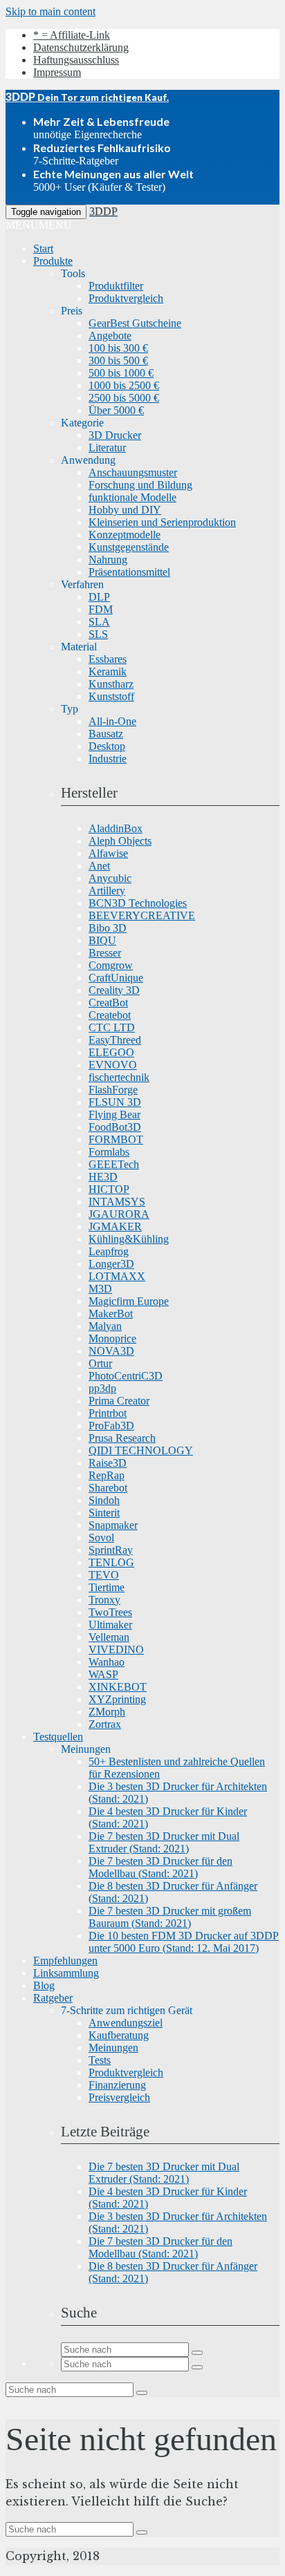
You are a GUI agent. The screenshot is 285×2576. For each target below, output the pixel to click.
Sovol (101, 1538)
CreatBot (108, 1003)
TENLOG (111, 1562)
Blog (44, 1985)
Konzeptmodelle (125, 535)
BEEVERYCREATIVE (142, 915)
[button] (39, 225)
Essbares (108, 659)
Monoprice (112, 1338)
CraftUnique (116, 978)
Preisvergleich (119, 2097)
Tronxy (104, 1600)
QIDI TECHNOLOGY (141, 1450)
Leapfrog (109, 1251)
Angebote (110, 336)
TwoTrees (110, 1612)
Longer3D (111, 1264)
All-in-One (112, 721)
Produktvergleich (126, 298)
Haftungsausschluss (76, 60)
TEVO (104, 1575)
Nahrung (108, 560)
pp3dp (102, 1388)
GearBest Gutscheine (135, 323)
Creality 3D (114, 990)
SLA (99, 622)
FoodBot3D (115, 1127)
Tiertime (107, 1587)
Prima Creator (119, 1401)
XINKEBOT (118, 1687)
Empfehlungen (65, 1961)
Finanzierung (117, 2085)
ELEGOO (111, 1052)
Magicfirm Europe (129, 1301)
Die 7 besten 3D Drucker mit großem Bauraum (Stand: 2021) (170, 1917)
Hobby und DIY (125, 510)
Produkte (53, 261)
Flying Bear (114, 1115)
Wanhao (107, 1662)
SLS (98, 634)
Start (43, 248)
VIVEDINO (116, 1649)
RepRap (107, 1475)
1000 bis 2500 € (124, 385)
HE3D (103, 1177)
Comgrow (111, 965)
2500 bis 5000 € (124, 398)
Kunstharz (111, 684)
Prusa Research (122, 1438)
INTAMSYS (117, 1202)
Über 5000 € (116, 410)
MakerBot (111, 1314)
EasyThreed (115, 1040)
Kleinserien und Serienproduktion (162, 522)
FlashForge (113, 1090)
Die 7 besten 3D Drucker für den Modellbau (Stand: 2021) (160, 1867)
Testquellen (58, 1737)
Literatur (107, 448)
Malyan (105, 1326)
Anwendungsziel (126, 2023)
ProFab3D (111, 1426)
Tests (100, 2060)
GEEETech (114, 1164)
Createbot (110, 1015)
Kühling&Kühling (129, 1239)
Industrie (108, 759)
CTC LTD (112, 1027)
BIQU (102, 940)
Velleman (109, 1637)
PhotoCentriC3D (126, 1376)
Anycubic (110, 878)
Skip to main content (50, 11)
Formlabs (109, 1152)
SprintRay (111, 1550)
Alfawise (108, 853)
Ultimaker (110, 1625)
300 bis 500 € (118, 360)
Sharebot (108, 1488)
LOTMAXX (117, 1276)
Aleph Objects (120, 841)
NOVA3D (111, 1351)
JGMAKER (115, 1226)
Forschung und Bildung (140, 485)
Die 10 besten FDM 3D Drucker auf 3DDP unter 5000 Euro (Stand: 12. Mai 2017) (184, 1942)
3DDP (103, 211)
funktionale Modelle (132, 497)
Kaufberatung (119, 2035)
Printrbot (108, 1413)
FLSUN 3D (115, 1102)
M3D (100, 1289)
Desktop (107, 746)
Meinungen (113, 2048)
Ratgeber (53, 1998)
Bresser (105, 953)
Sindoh (104, 1500)
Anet (99, 866)
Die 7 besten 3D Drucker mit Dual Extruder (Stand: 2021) (164, 1842)
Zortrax (105, 1724)
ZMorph (107, 1712)
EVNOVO (113, 1065)
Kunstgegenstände (129, 547)
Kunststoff (111, 696)
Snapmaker (113, 1525)
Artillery (107, 891)
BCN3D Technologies (138, 903)
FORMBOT (116, 1139)
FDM (101, 609)
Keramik (108, 671)
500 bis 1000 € (121, 373)
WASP (103, 1674)
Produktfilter (116, 286)
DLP (99, 597)
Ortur (100, 1363)
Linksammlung (66, 1973)
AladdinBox (116, 828)
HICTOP (109, 1189)
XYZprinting (117, 1699)
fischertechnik (119, 1077)
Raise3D (108, 1463)
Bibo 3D (108, 928)
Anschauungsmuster (133, 472)
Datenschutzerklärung (81, 47)
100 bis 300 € (118, 348)
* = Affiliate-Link (72, 35)
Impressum (57, 72)
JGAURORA (119, 1214)
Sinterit (104, 1513)
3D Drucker (115, 435)
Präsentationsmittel (129, 572)
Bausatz (106, 734)
